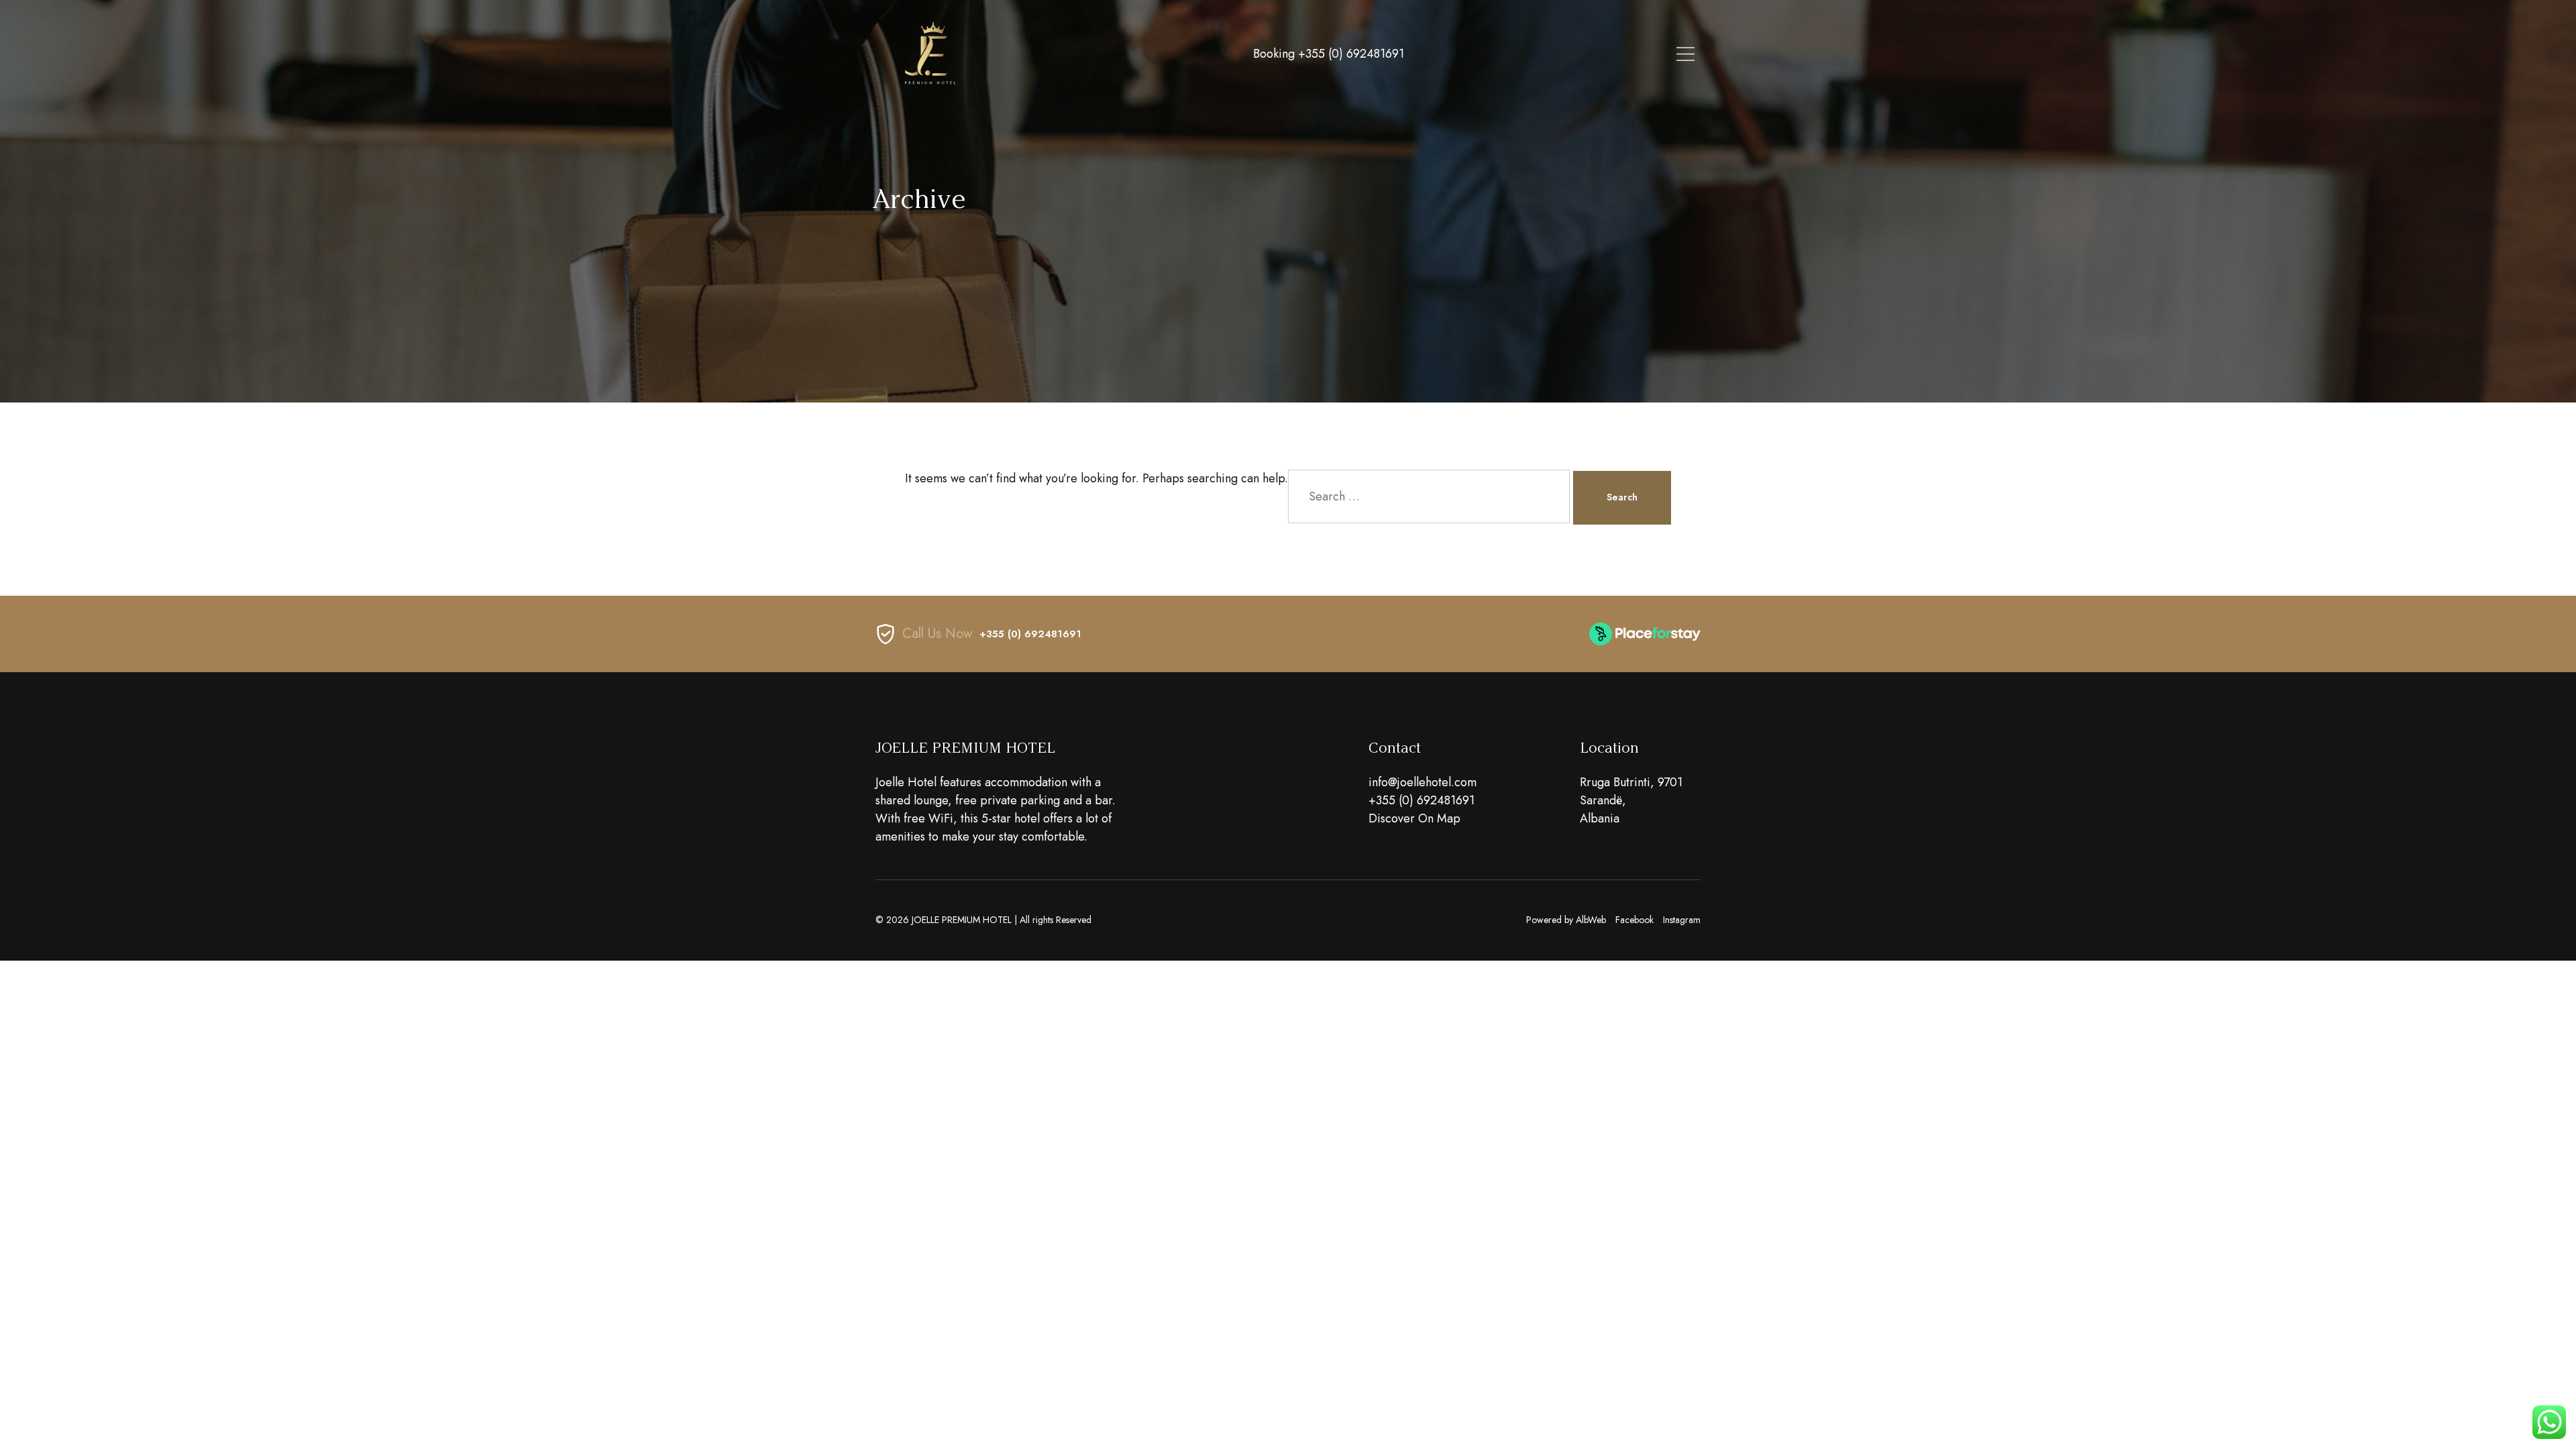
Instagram (1682, 920)
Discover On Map (1414, 818)
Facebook (1634, 920)
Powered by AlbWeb (1566, 920)
